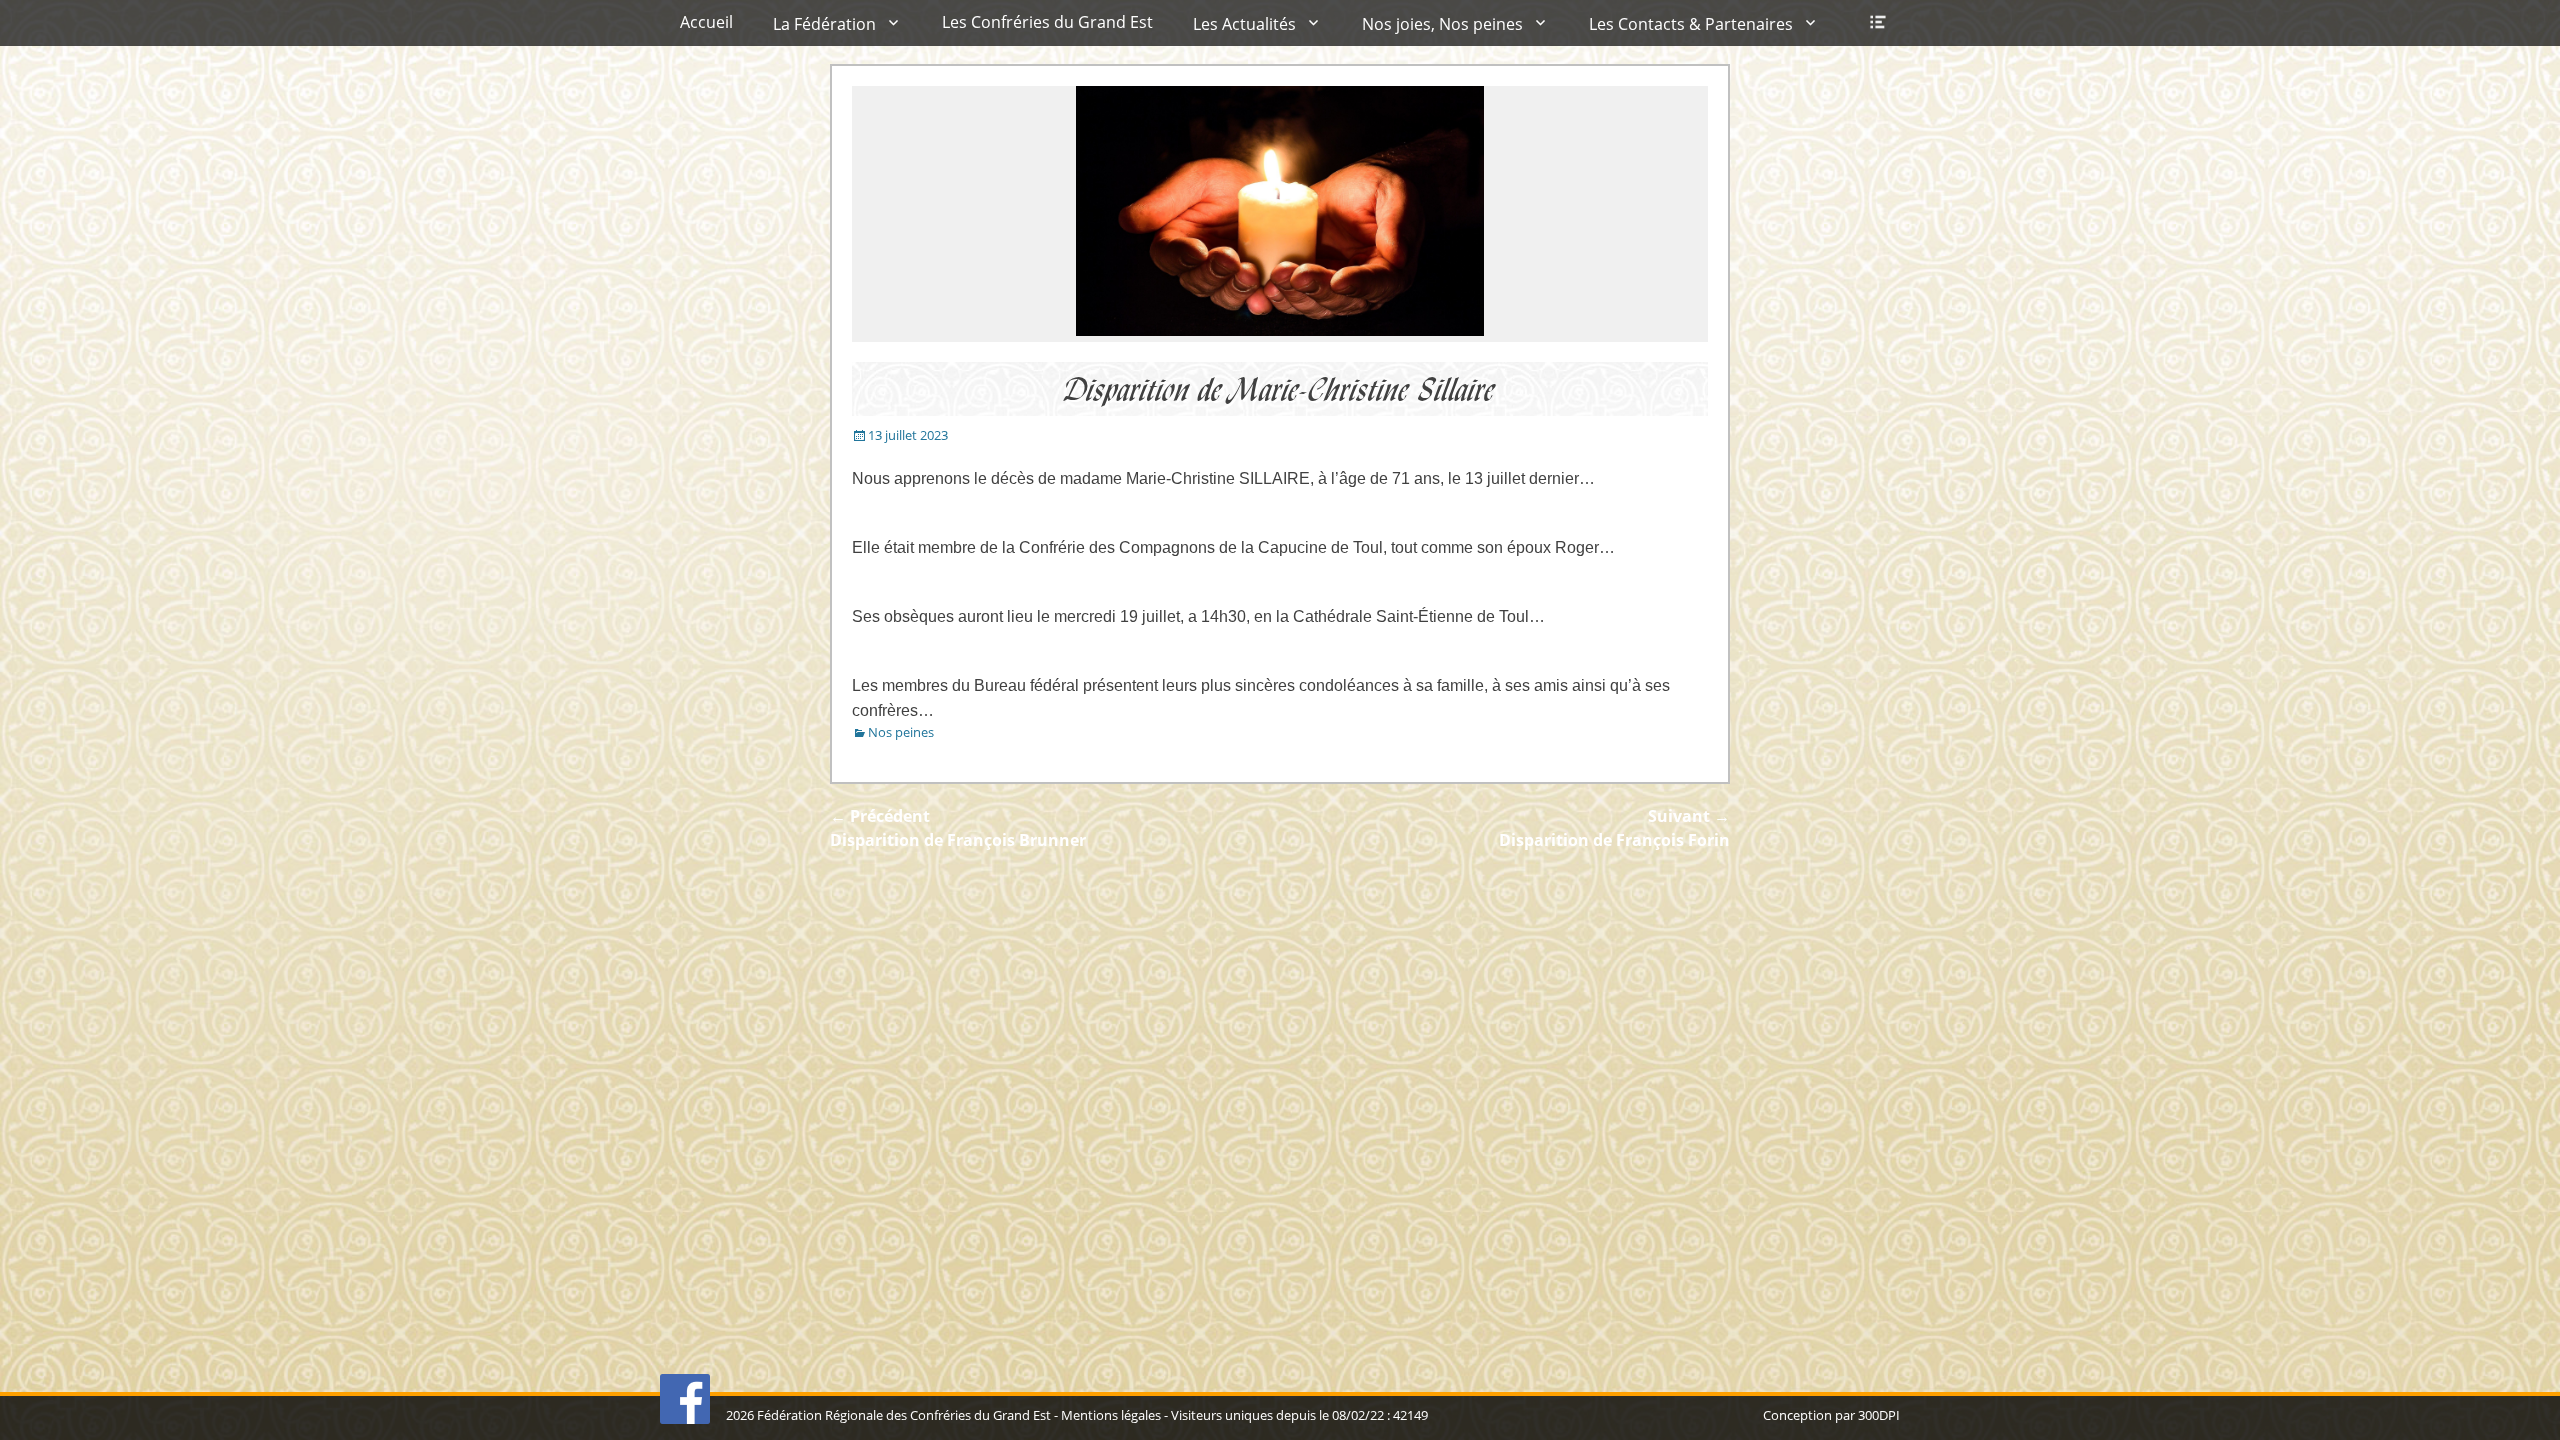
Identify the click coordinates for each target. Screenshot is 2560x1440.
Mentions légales (1111, 1415)
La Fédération (824, 24)
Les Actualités (1244, 24)
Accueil (706, 22)
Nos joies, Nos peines (1442, 24)
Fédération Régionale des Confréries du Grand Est (904, 1415)
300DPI (1879, 1415)
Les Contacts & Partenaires (1691, 24)
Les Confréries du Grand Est (1047, 22)
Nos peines (901, 732)
